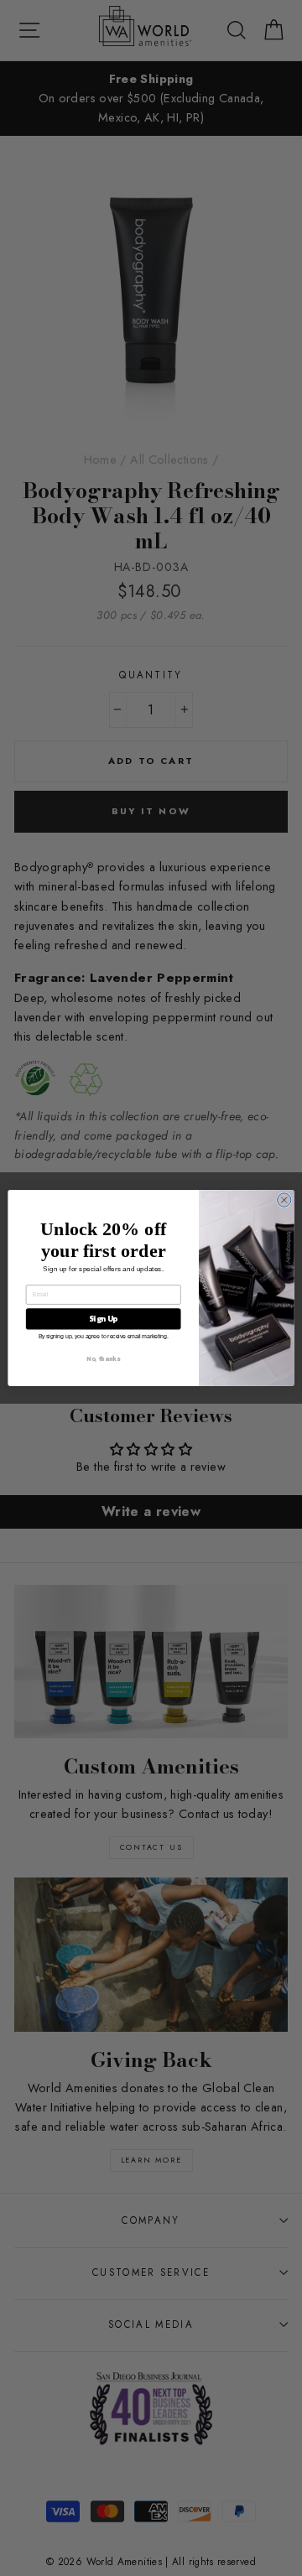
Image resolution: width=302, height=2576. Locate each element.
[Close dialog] (284, 1200)
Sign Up (103, 1319)
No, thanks (103, 1359)
